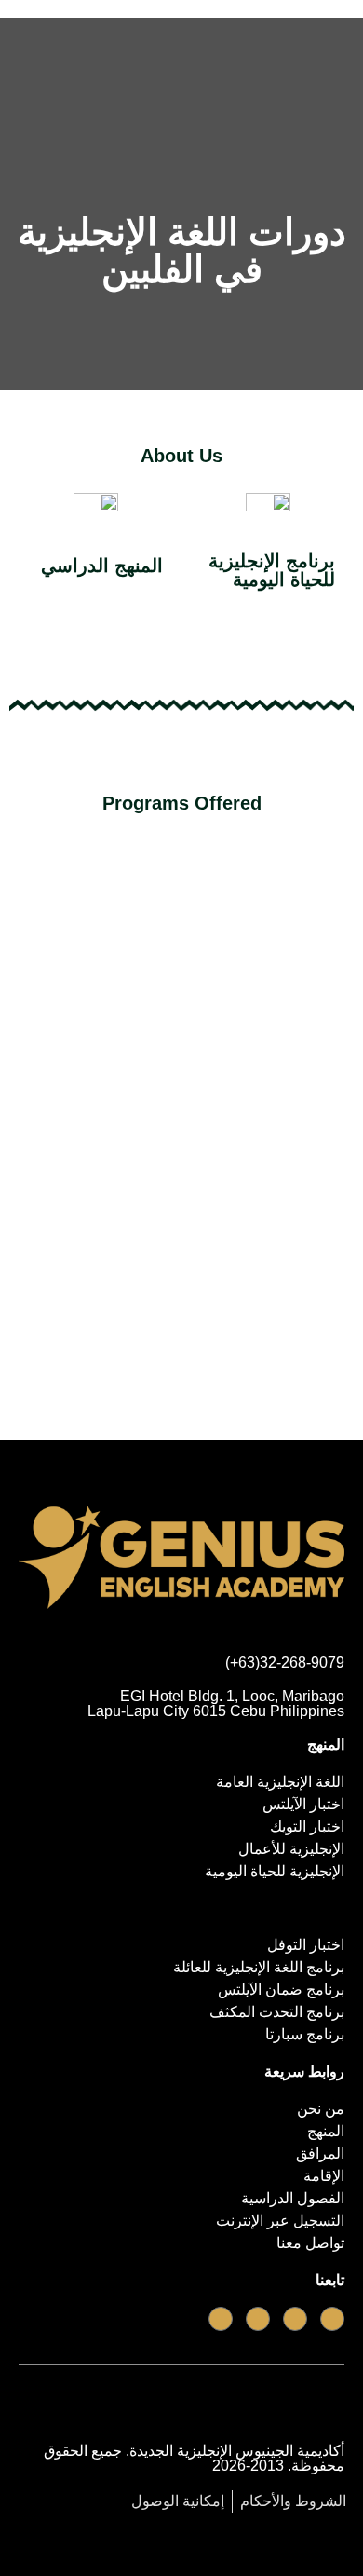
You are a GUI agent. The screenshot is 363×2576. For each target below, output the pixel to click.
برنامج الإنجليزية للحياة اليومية (272, 570)
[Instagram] (221, 2319)
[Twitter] (258, 2319)
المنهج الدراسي (102, 566)
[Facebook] (332, 2319)
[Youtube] (295, 2319)
